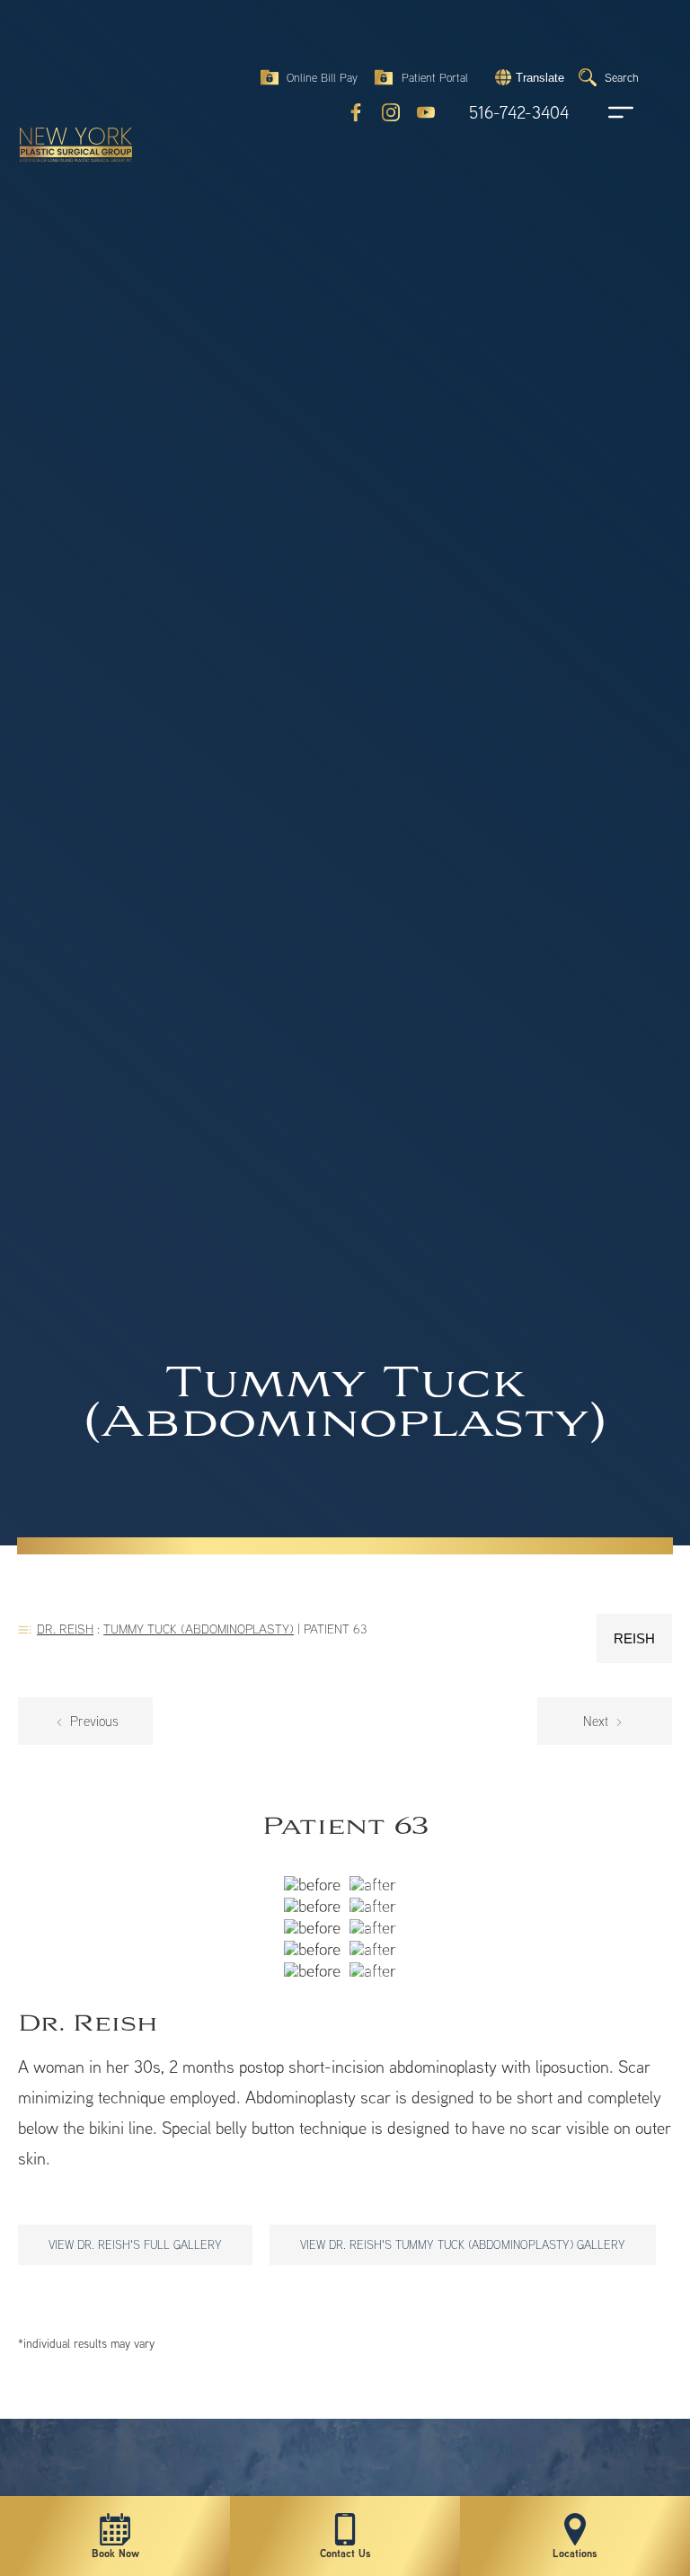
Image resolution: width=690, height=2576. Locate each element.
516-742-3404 (519, 113)
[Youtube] (426, 112)
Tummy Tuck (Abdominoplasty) (199, 1629)
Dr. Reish (65, 1629)
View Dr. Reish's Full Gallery (135, 2244)
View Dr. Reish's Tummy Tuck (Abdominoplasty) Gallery (463, 2244)
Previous (93, 1721)
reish (634, 1638)
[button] (527, 77)
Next (597, 1721)
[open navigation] (604, 112)
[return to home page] (67, 63)
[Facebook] (356, 112)
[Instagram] (391, 112)
